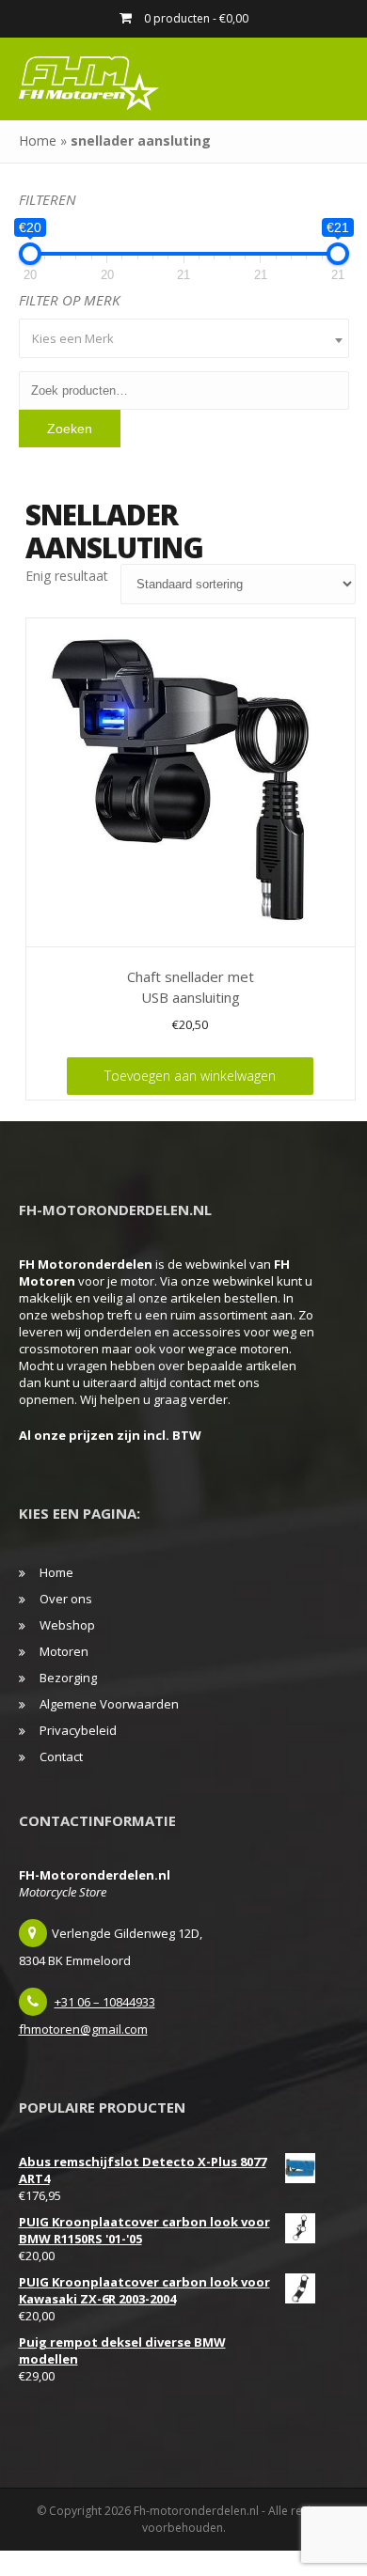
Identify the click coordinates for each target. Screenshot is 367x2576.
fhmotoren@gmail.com (83, 2029)
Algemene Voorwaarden (109, 1704)
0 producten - (195, 18)
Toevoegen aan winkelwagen (190, 1076)
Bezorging (68, 1678)
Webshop (67, 1625)
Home (38, 141)
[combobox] (184, 338)
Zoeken (70, 429)
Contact (61, 1756)
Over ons (66, 1599)
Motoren (64, 1651)
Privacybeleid (78, 1730)
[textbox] (184, 338)
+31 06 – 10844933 (105, 2002)
